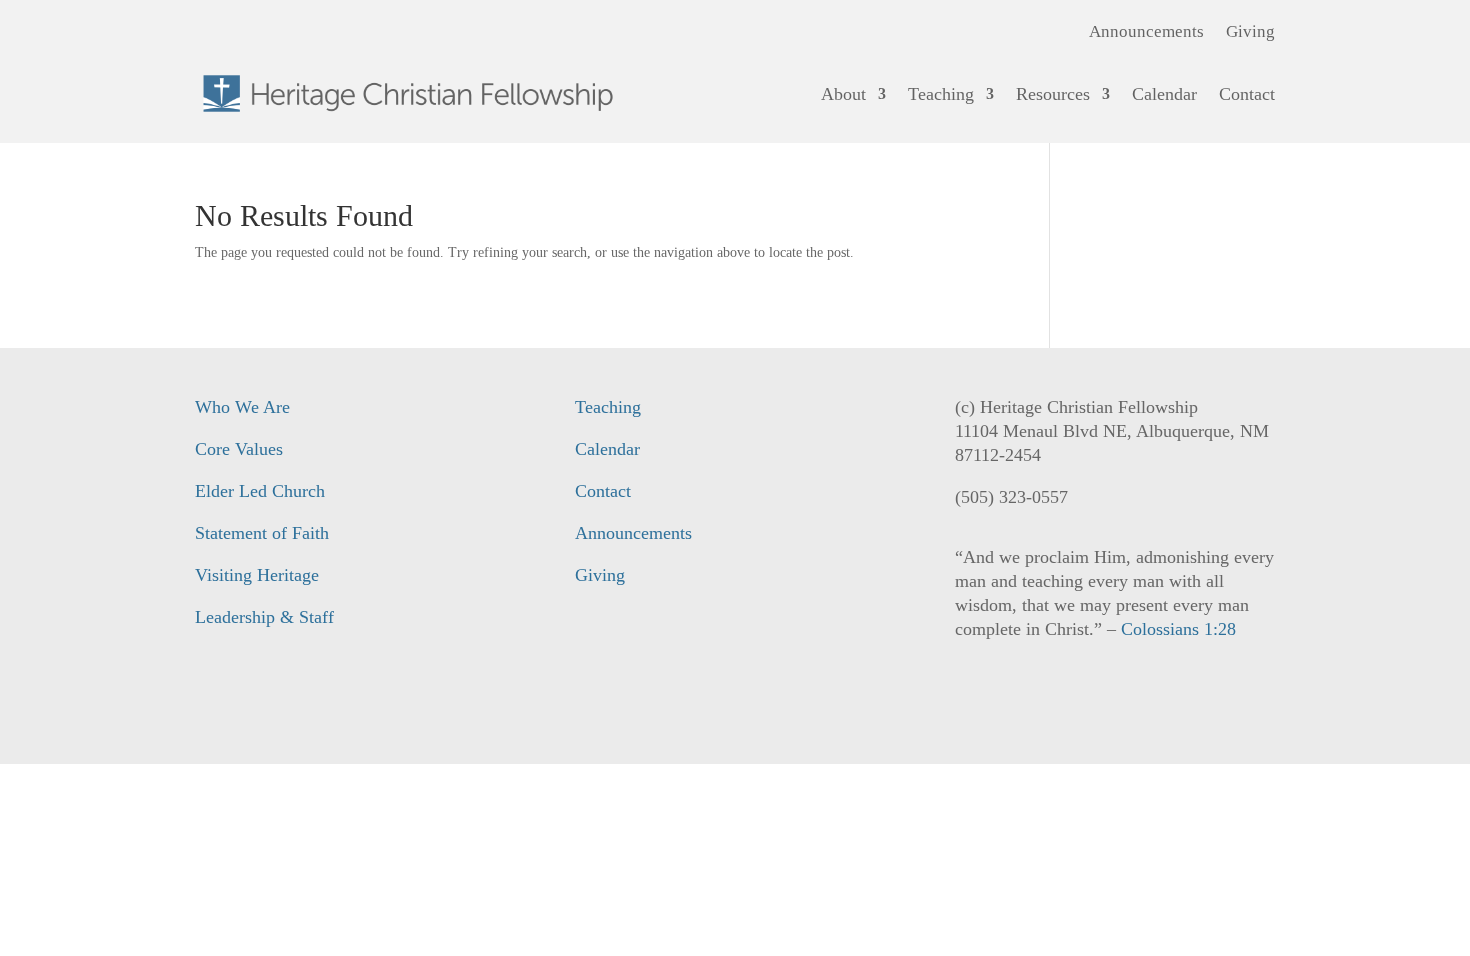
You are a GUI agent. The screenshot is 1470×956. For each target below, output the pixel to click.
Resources (1053, 94)
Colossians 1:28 (1178, 629)
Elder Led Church (260, 491)
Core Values (239, 449)
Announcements (1146, 33)
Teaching (941, 94)
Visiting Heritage (257, 575)
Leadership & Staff (264, 617)
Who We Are (242, 407)
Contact (1247, 94)
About (843, 94)
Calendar (1164, 94)
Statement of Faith (262, 533)
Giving (1250, 33)
